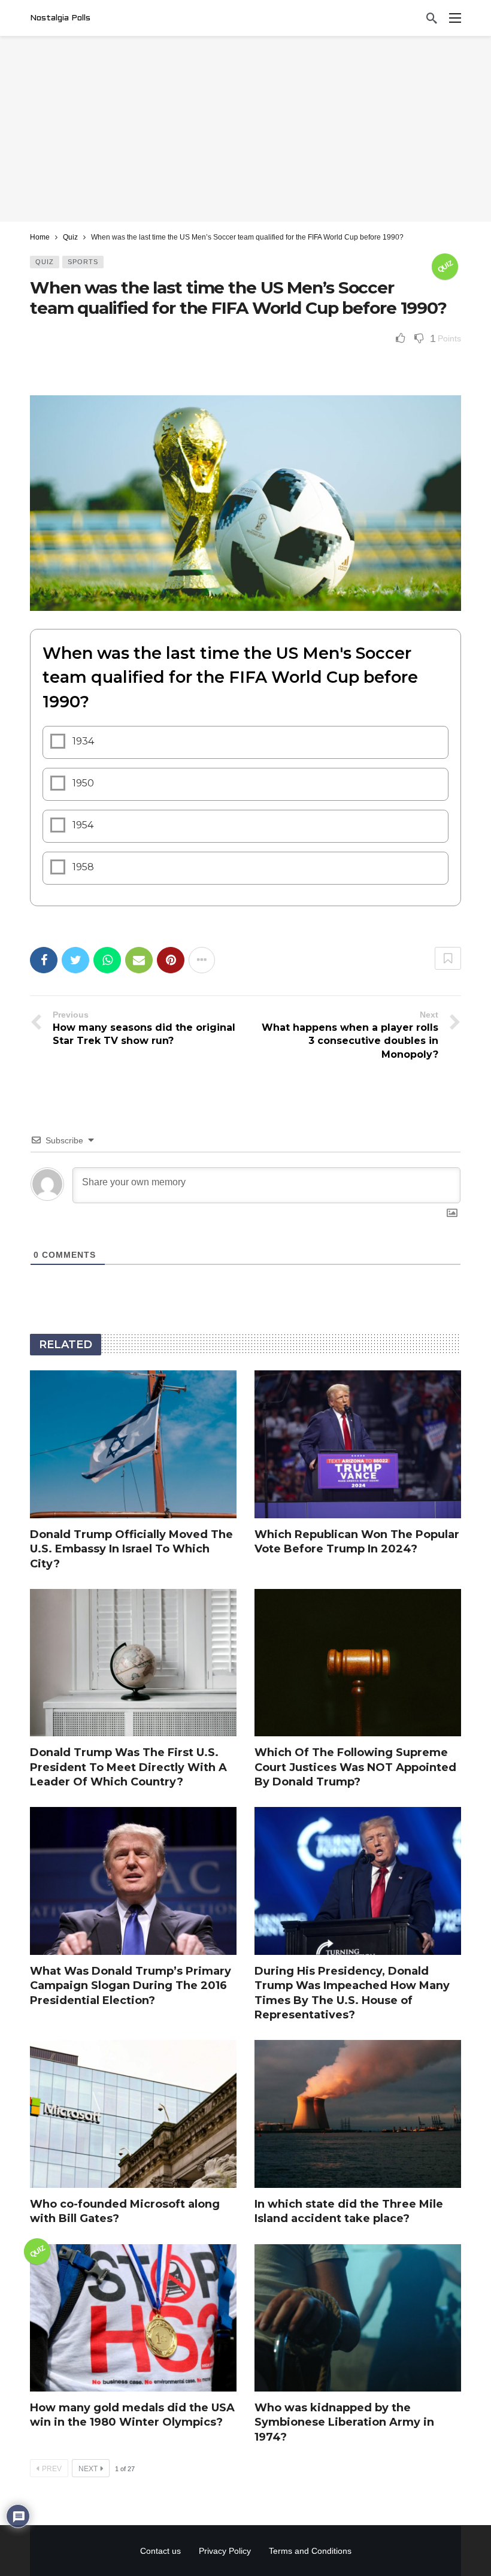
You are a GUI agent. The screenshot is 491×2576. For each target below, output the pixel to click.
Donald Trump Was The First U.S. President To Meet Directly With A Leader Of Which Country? (128, 1767)
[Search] (432, 18)
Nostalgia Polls (60, 18)
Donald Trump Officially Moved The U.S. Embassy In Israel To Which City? (131, 1549)
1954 (83, 825)
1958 (83, 867)
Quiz (45, 262)
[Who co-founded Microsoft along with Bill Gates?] (133, 2114)
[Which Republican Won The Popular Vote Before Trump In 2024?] (358, 1444)
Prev (52, 2469)
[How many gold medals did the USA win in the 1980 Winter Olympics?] (133, 2318)
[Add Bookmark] (448, 958)
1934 (83, 741)
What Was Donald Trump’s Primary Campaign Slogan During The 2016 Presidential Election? (131, 1986)
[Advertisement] (245, 129)
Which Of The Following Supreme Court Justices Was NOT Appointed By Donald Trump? (355, 1767)
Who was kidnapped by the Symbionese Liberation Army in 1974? (344, 2422)
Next (88, 2469)
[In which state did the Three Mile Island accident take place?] (358, 2114)
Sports (83, 262)
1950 (83, 783)
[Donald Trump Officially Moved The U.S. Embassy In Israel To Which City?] (133, 1444)
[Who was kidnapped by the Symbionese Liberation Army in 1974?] (358, 2318)
